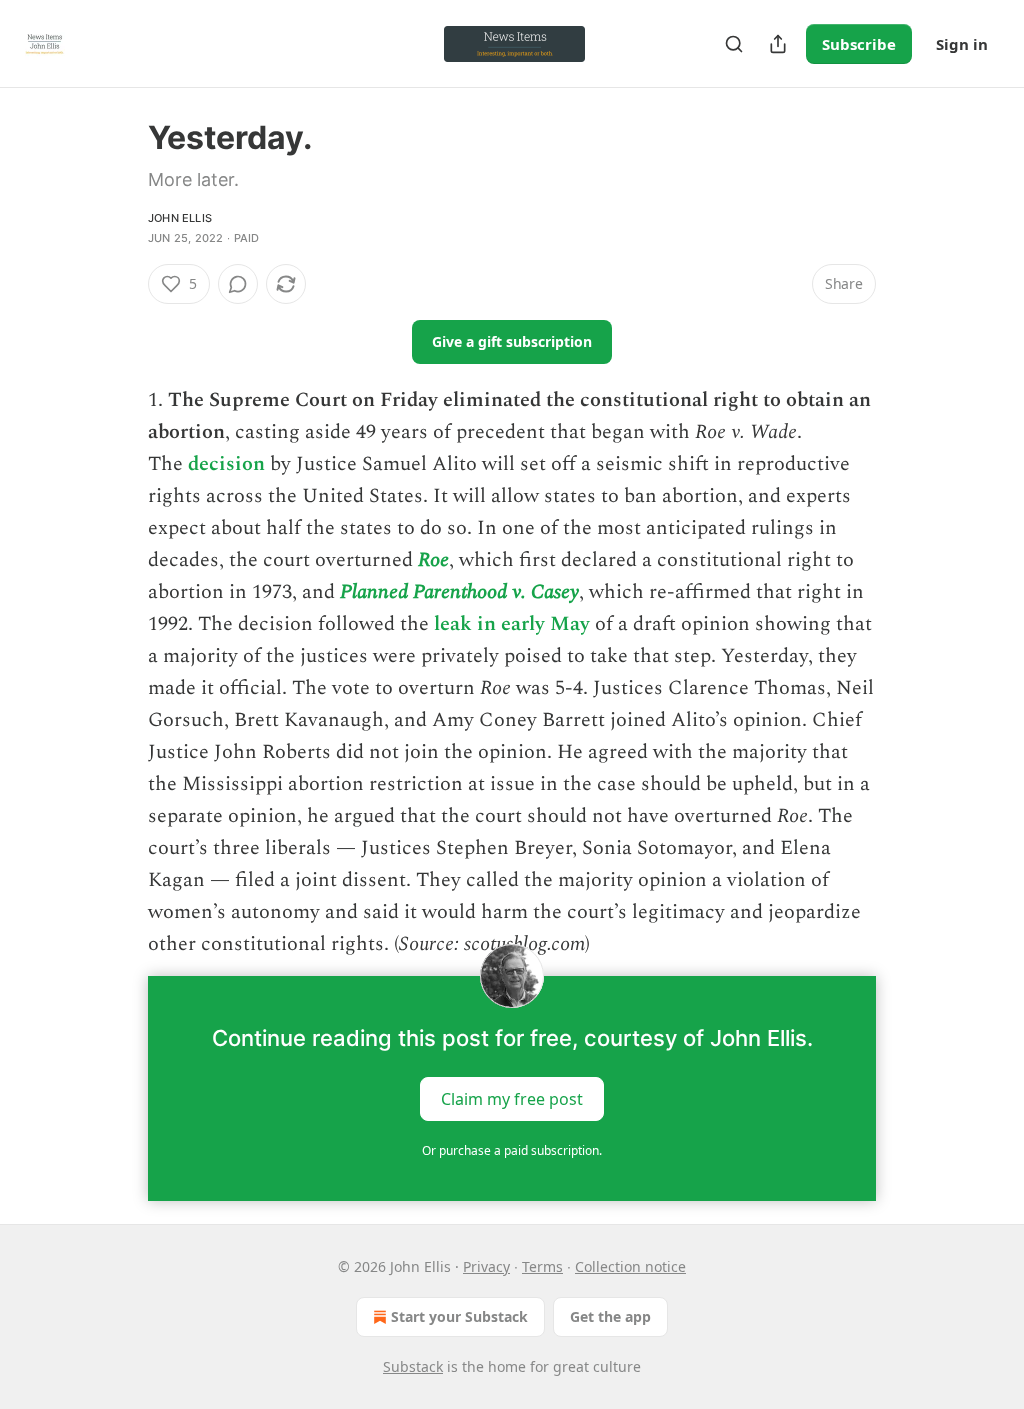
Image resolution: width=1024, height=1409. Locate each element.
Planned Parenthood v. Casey (459, 592)
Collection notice (630, 1266)
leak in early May (512, 624)
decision (226, 464)
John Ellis (180, 218)
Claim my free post (512, 1099)
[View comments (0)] (238, 284)
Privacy (486, 1266)
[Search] (734, 44)
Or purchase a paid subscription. (512, 1150)
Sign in (962, 44)
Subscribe (859, 44)
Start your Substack (459, 1316)
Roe (433, 560)
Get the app (610, 1316)
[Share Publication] (778, 44)
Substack (413, 1366)
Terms (542, 1266)
